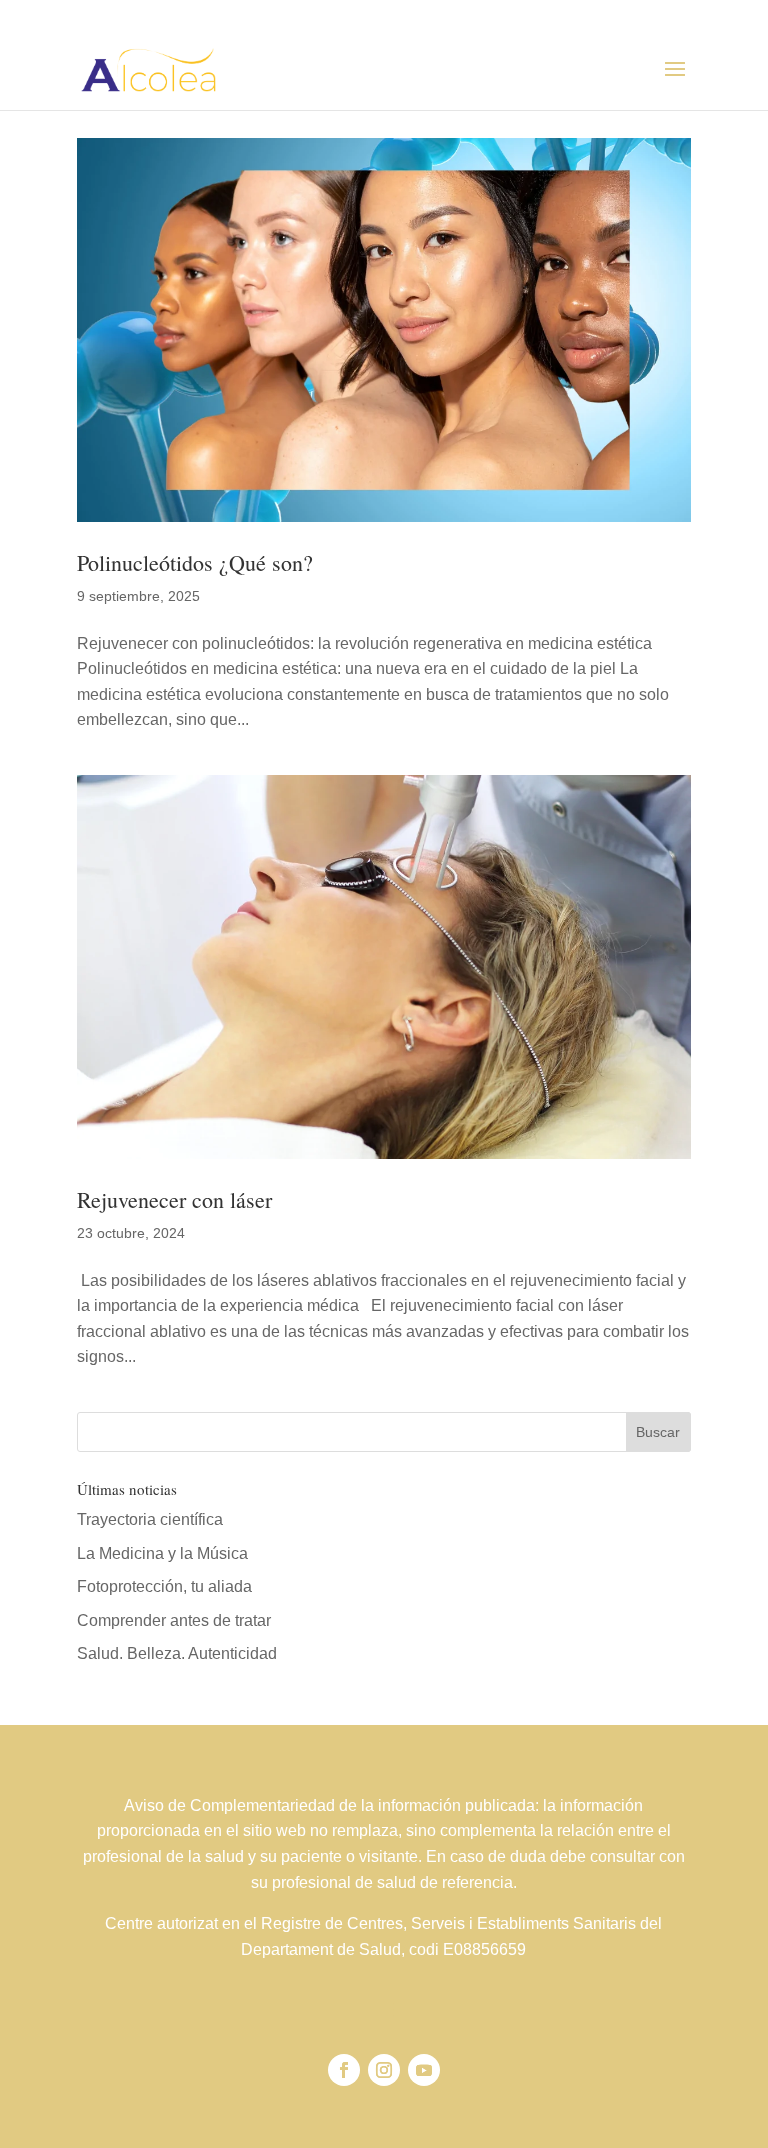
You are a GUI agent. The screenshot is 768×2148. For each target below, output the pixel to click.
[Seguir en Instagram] (384, 2070)
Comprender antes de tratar (174, 1620)
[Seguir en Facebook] (344, 2070)
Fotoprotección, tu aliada (164, 1586)
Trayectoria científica (150, 1519)
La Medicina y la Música (162, 1553)
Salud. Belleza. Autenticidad (177, 1653)
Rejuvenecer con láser (174, 1199)
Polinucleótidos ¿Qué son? (195, 562)
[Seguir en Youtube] (424, 2070)
